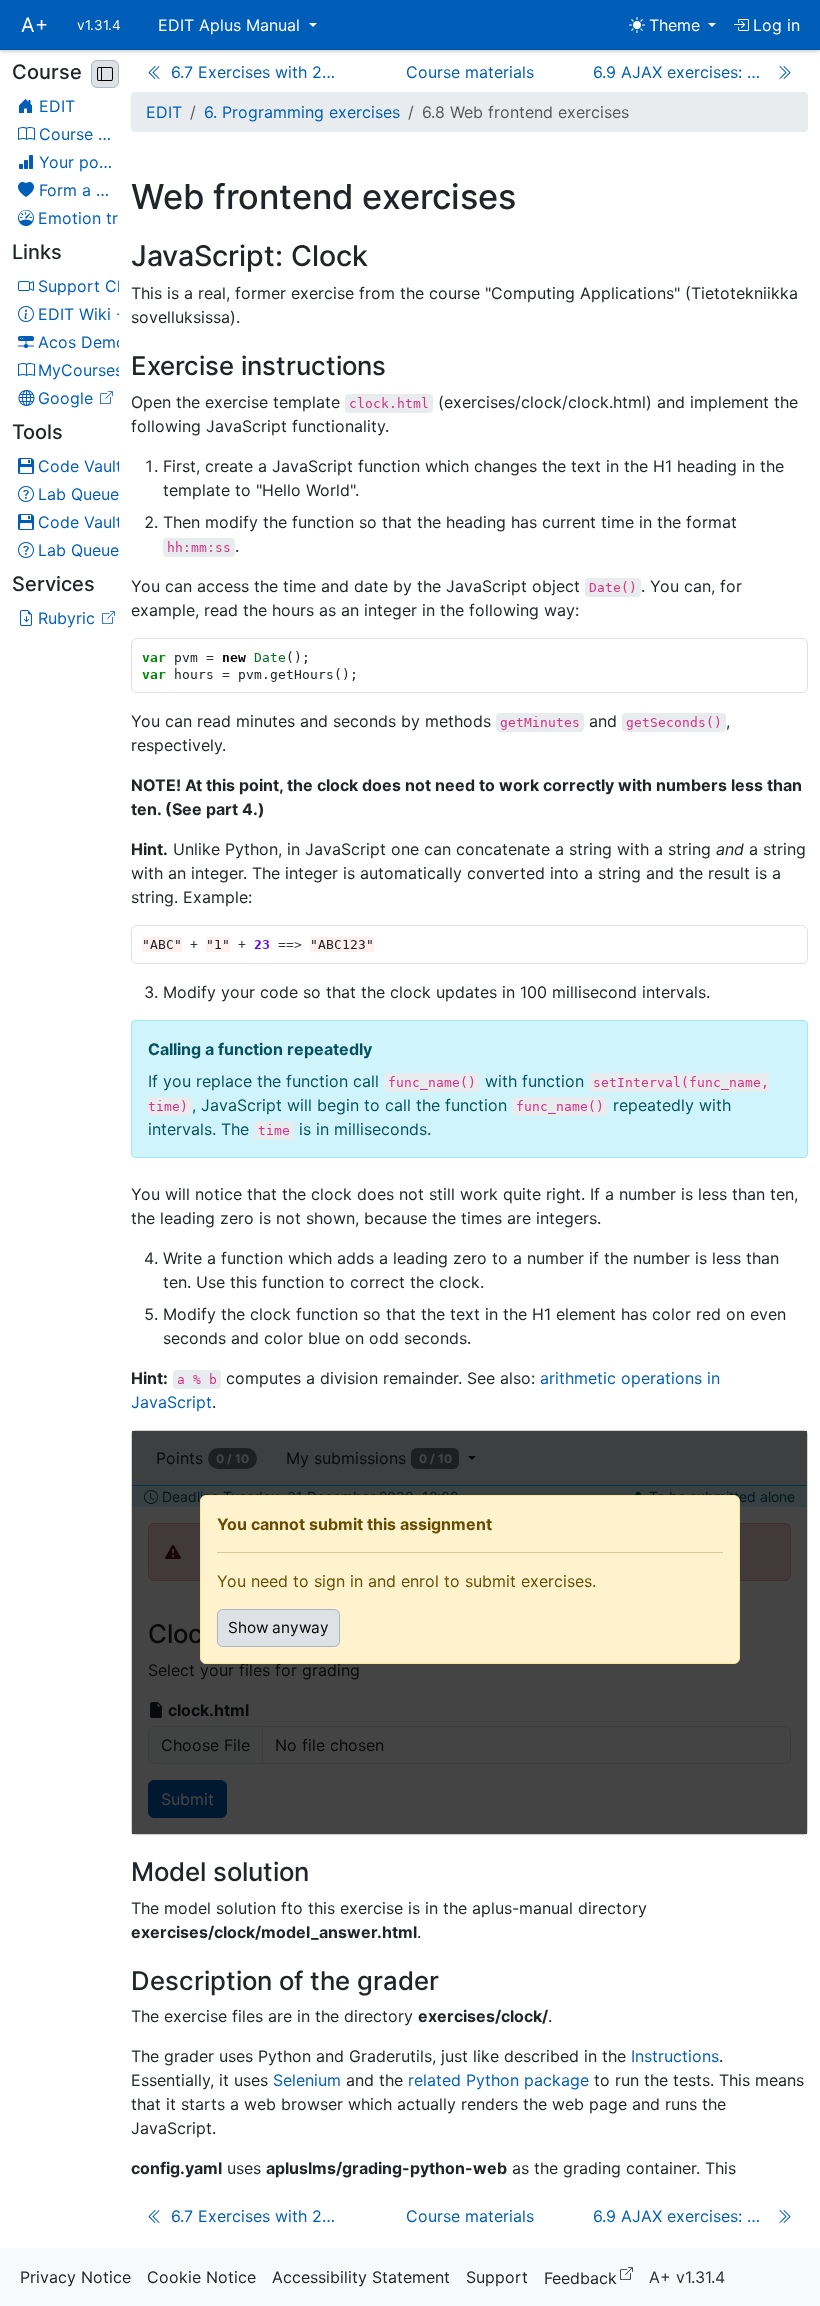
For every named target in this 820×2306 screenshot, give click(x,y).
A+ (34, 25)
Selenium (307, 2080)
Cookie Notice (201, 2277)
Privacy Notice (75, 2277)
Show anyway (278, 1627)
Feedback (592, 2276)
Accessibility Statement (361, 2277)
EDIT (164, 112)
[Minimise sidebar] (105, 74)
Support (497, 2277)
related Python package (498, 2080)
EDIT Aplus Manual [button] (231, 25)
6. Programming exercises (302, 112)
